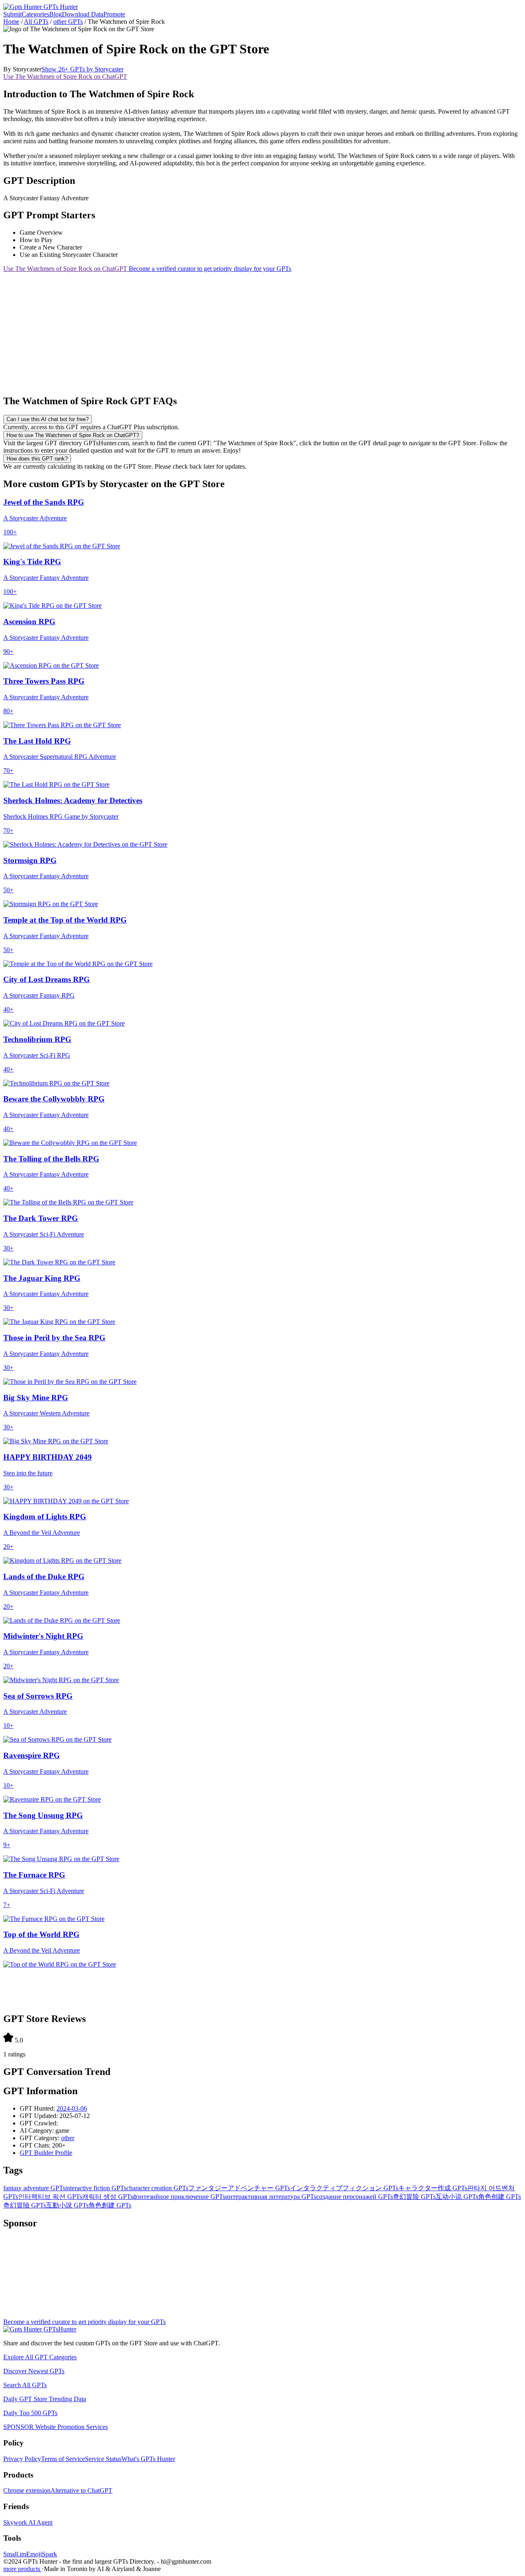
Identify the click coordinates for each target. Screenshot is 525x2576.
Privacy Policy (22, 2459)
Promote (114, 14)
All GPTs (36, 22)
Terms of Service (63, 2459)
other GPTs (68, 22)
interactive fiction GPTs (96, 2188)
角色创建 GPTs (500, 2197)
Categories (35, 14)
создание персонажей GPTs (355, 2197)
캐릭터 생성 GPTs (107, 2197)
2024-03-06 (72, 2108)
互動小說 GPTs (67, 2205)
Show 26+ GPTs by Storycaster (82, 69)
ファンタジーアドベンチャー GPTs (239, 2188)
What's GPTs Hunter (148, 2459)
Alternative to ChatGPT (81, 2490)
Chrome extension (27, 2490)
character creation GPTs (157, 2188)
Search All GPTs (25, 2385)
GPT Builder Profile (46, 2153)
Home (11, 22)
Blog (56, 14)
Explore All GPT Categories (40, 2357)
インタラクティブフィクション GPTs (344, 2188)
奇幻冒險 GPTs (25, 2205)
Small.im (15, 2554)
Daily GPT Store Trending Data (45, 2399)
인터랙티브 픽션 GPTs (50, 2197)
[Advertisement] (249, 330)
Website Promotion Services (56, 2427)
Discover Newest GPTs (34, 2371)
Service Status (103, 2459)
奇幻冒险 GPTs (414, 2197)
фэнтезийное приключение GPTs (179, 2197)
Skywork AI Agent (28, 2522)
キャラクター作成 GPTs (433, 2188)
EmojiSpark (42, 2554)
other (68, 2138)
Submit (13, 14)
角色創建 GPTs (110, 2205)
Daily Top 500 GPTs (30, 2413)
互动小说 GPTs (457, 2197)
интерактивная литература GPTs (271, 2197)
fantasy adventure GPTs (34, 2188)
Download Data (83, 14)
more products (23, 2569)
